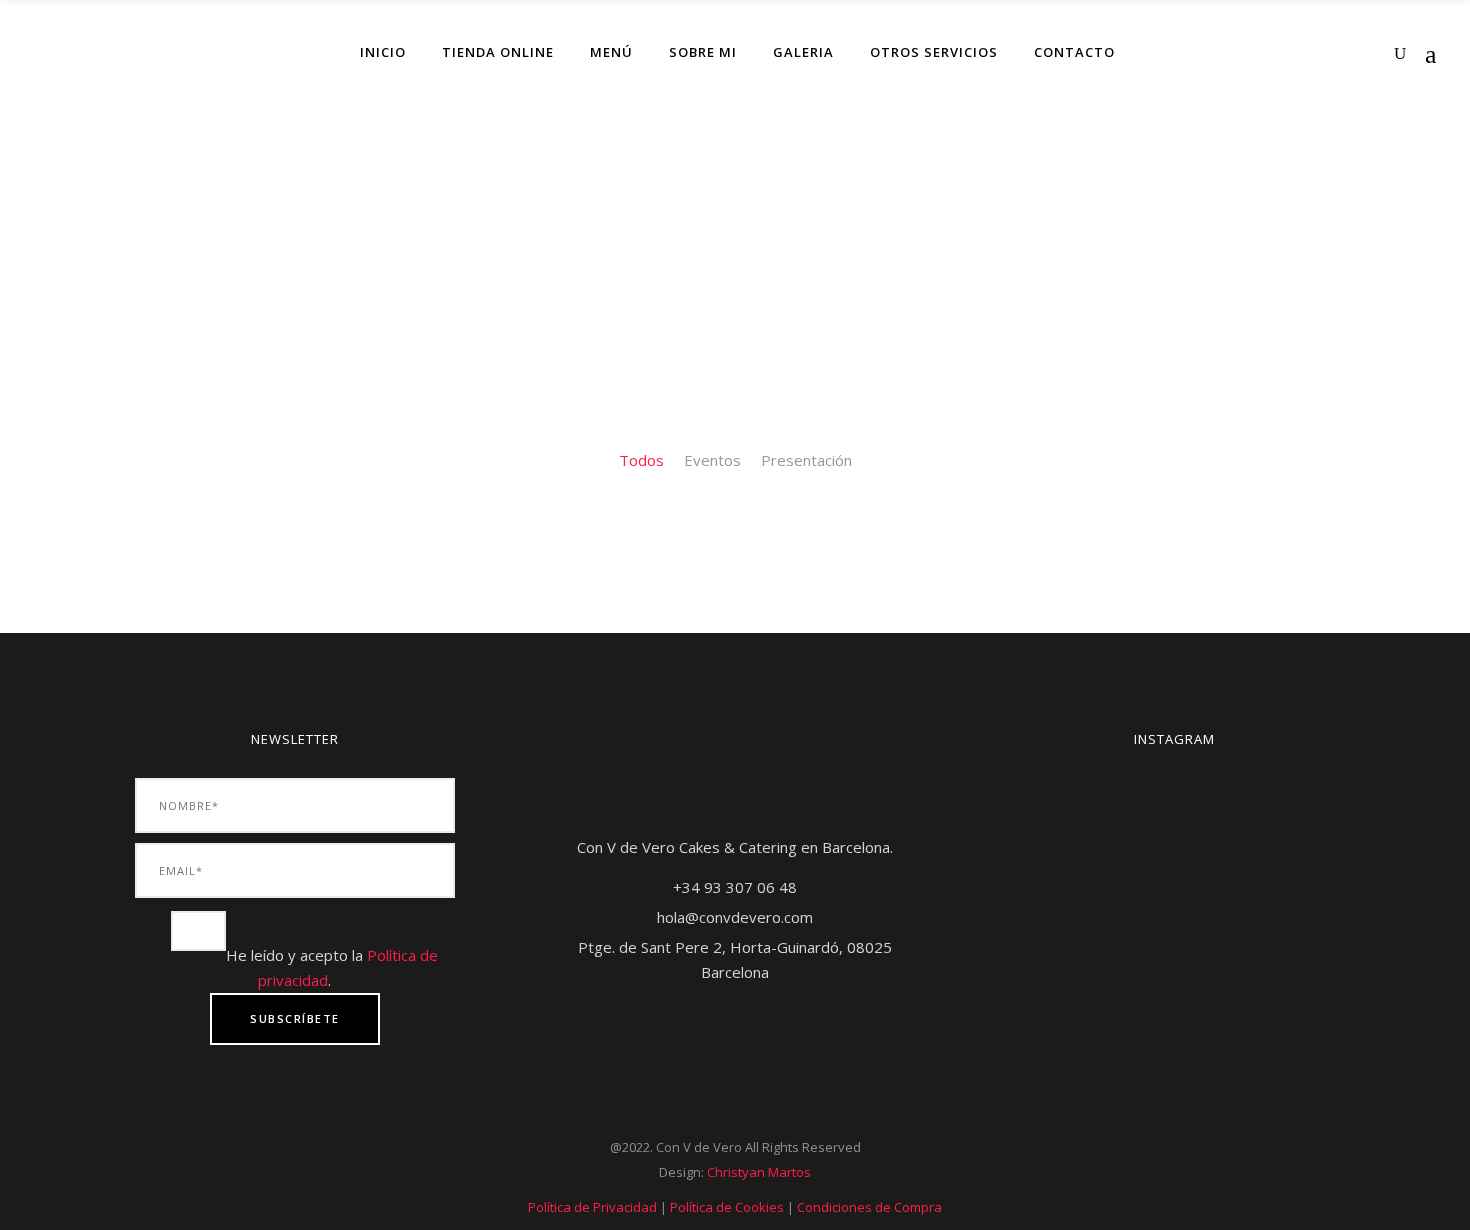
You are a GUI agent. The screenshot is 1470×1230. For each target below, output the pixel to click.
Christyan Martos (759, 1172)
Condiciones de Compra (869, 1207)
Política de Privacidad (592, 1207)
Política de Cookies (727, 1207)
